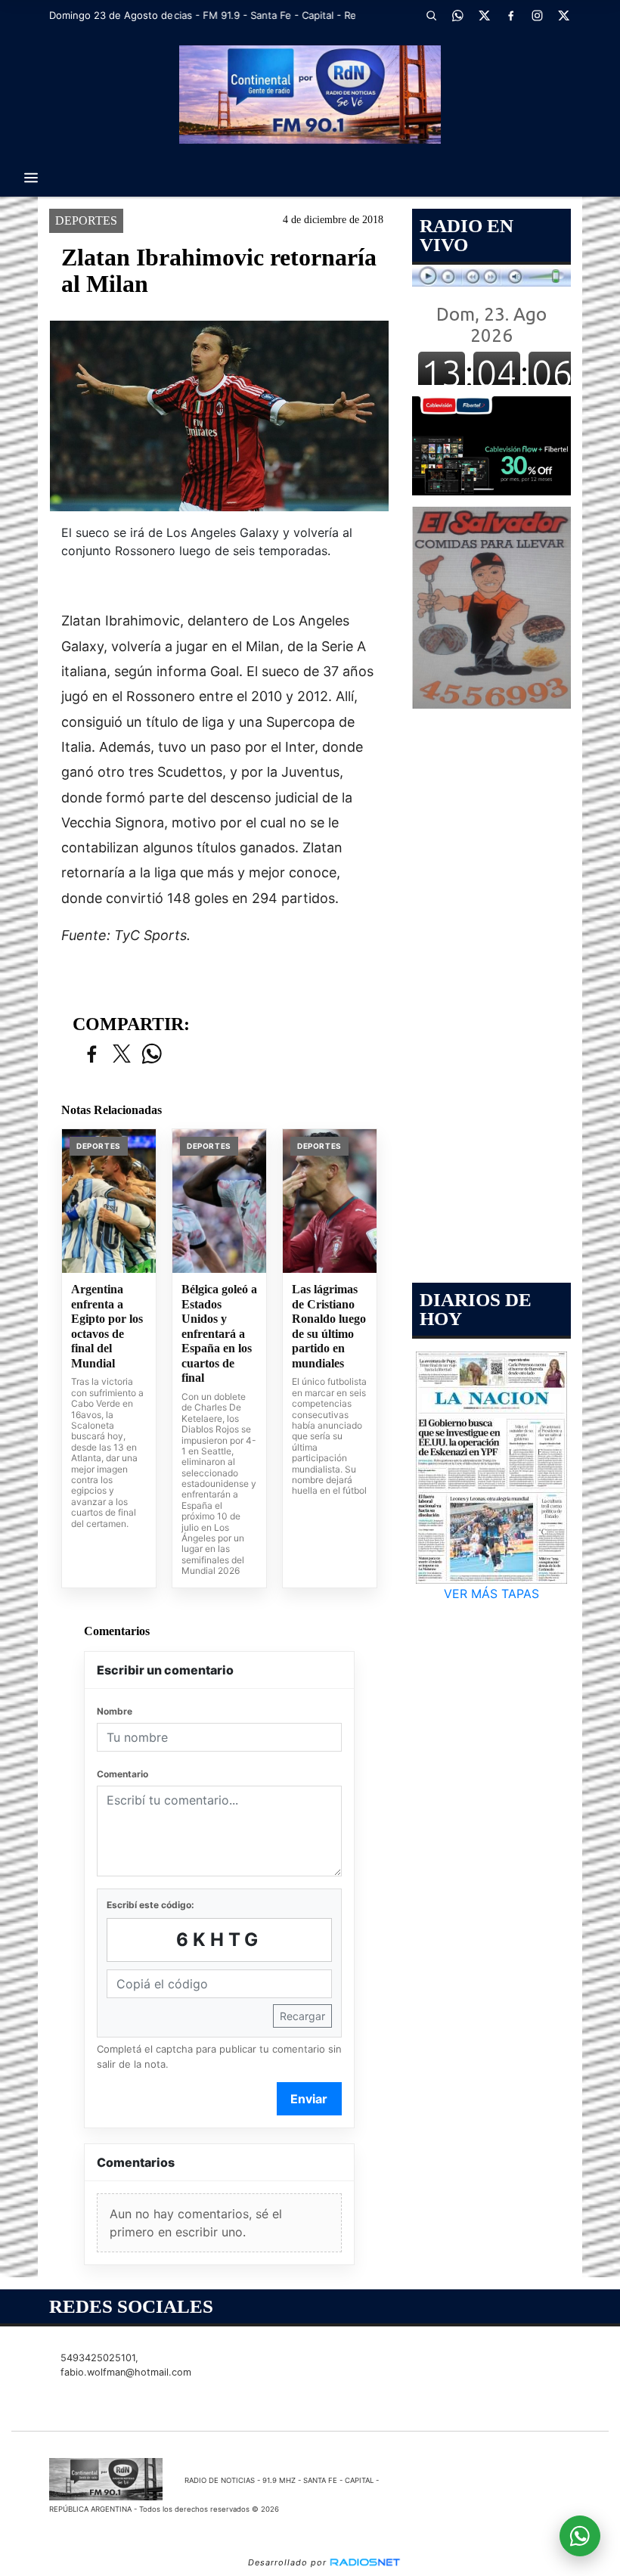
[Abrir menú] (31, 178)
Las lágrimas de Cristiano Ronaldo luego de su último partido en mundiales (329, 1326)
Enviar (309, 2099)
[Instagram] (537, 15)
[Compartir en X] (122, 1055)
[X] (484, 15)
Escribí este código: (150, 1905)
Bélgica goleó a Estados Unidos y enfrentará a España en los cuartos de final (219, 1333)
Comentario (122, 1774)
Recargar (302, 2016)
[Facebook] (510, 15)
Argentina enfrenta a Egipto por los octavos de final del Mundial (107, 1326)
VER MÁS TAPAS (491, 1594)
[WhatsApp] (457, 15)
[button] (431, 15)
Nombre (115, 1711)
